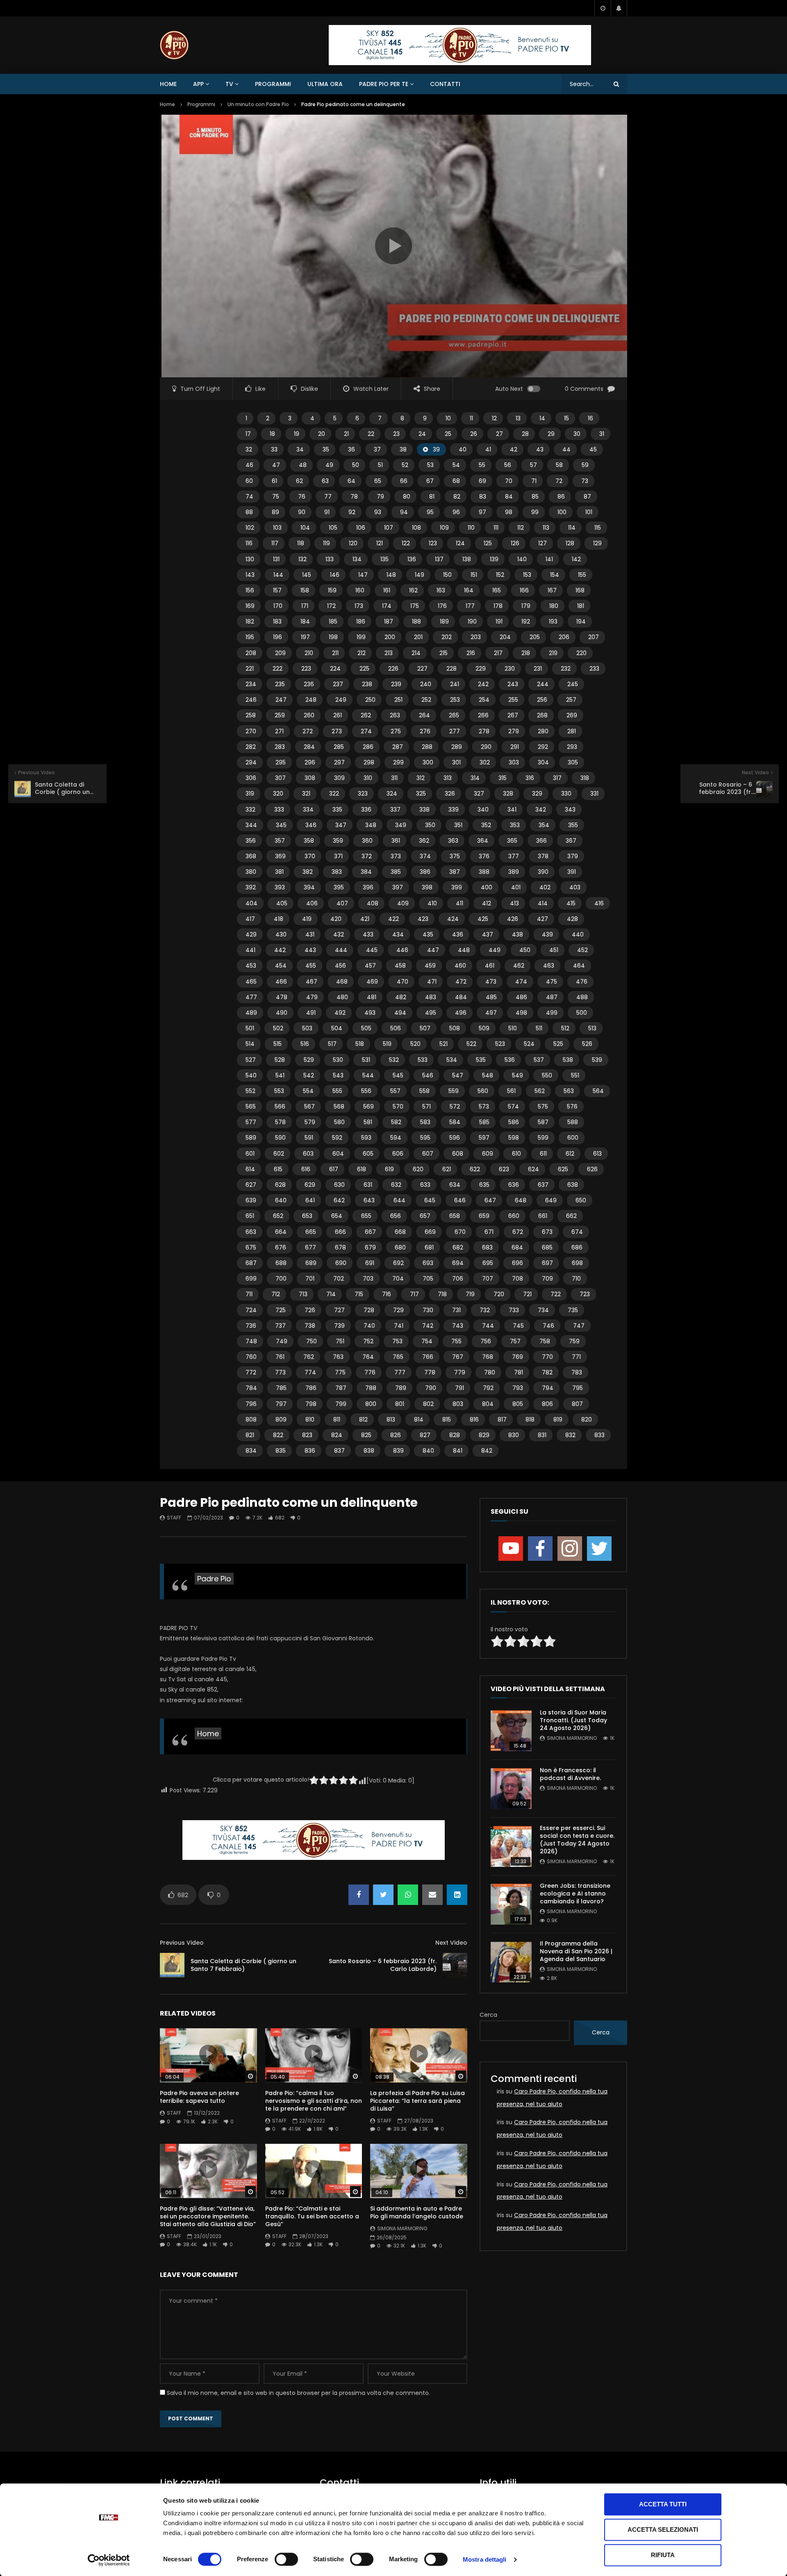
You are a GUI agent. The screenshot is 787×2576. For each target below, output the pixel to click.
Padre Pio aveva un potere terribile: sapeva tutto (199, 2097)
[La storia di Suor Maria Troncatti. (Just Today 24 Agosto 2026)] (511, 1731)
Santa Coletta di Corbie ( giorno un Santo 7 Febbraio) (243, 1965)
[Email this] (432, 1895)
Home (168, 84)
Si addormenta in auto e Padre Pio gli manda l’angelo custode (417, 2212)
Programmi (273, 84)
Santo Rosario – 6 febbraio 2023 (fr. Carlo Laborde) (383, 1965)
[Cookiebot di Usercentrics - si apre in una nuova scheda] (109, 2560)
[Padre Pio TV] (174, 45)
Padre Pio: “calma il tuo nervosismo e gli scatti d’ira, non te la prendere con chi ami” (314, 2101)
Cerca (488, 2015)
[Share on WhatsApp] (408, 1895)
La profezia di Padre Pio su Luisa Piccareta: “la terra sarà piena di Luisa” (417, 2101)
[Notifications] (619, 8)
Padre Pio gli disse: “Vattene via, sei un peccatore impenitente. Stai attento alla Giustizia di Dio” (208, 2216)
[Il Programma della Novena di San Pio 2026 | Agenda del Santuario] (511, 1962)
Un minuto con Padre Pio (258, 104)
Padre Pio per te (384, 84)
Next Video (451, 1943)
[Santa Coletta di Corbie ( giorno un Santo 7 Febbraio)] (172, 1965)
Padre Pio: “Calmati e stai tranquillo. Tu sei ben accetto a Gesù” (312, 2216)
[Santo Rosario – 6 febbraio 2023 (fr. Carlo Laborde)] (455, 1965)
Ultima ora (325, 84)
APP (198, 84)
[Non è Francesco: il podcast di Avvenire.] (511, 1789)
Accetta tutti (663, 2504)
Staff (174, 1518)
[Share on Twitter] (383, 1895)
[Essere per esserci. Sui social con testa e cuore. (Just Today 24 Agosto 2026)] (511, 1846)
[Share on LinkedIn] (457, 1895)
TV (229, 84)
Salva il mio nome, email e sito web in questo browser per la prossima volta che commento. (298, 2393)
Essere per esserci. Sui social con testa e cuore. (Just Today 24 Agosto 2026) (577, 1840)
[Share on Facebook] (359, 1895)
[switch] (286, 2559)
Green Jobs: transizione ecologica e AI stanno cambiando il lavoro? (575, 1893)
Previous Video (182, 1943)
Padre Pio (214, 1579)
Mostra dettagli (485, 2559)
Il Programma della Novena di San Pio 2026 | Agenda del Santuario (576, 1951)
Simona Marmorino (402, 2228)
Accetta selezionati (663, 2530)
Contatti (445, 84)
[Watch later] (603, 8)
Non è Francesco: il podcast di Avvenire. (570, 1774)
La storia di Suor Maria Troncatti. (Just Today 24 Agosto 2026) (573, 1720)
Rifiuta (663, 2555)
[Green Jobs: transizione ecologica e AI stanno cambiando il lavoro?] (511, 1904)
